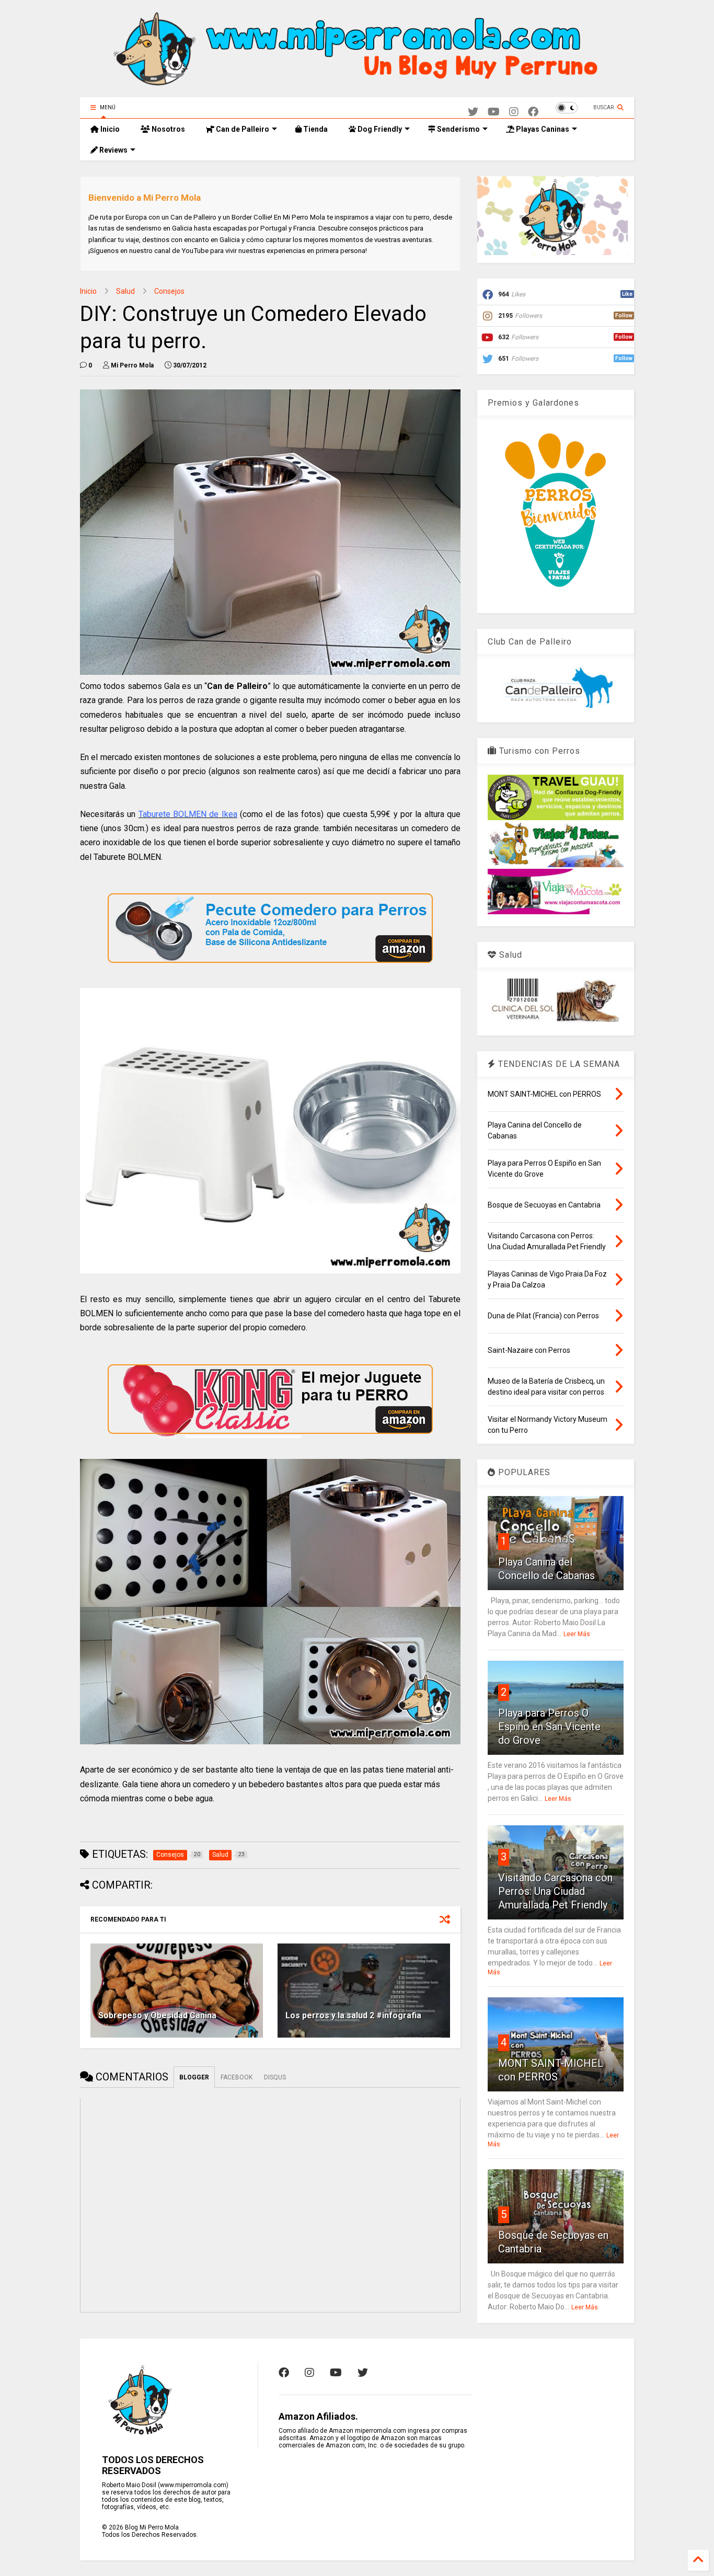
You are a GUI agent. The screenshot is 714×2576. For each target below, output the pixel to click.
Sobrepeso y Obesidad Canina (157, 2015)
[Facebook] (533, 112)
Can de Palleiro (242, 129)
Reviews (113, 150)
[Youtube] (494, 112)
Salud (125, 291)
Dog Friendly (379, 129)
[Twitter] (473, 112)
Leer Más (577, 1634)
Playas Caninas (542, 129)
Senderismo (458, 129)
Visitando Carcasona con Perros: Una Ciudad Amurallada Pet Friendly (555, 1891)
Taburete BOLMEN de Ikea (188, 814)
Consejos (169, 291)
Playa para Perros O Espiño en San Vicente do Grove (549, 1727)
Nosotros (168, 129)
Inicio (109, 129)
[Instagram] (514, 112)
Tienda (315, 129)
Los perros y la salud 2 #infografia (353, 2015)
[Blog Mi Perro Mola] (357, 84)
